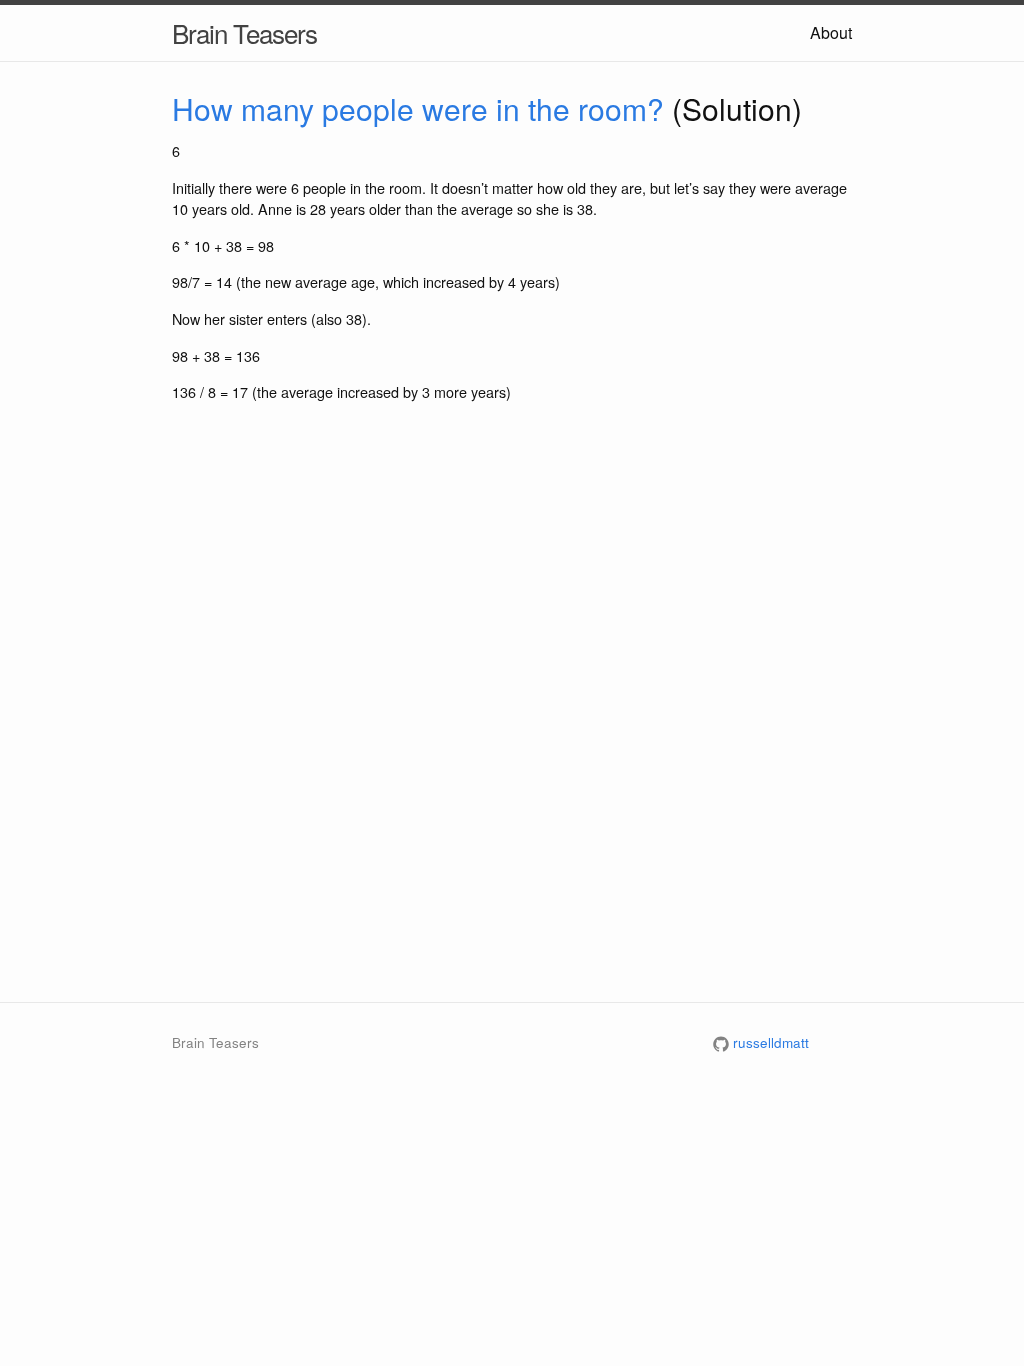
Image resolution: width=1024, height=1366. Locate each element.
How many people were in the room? (418, 108)
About (831, 32)
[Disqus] (512, 716)
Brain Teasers (244, 32)
